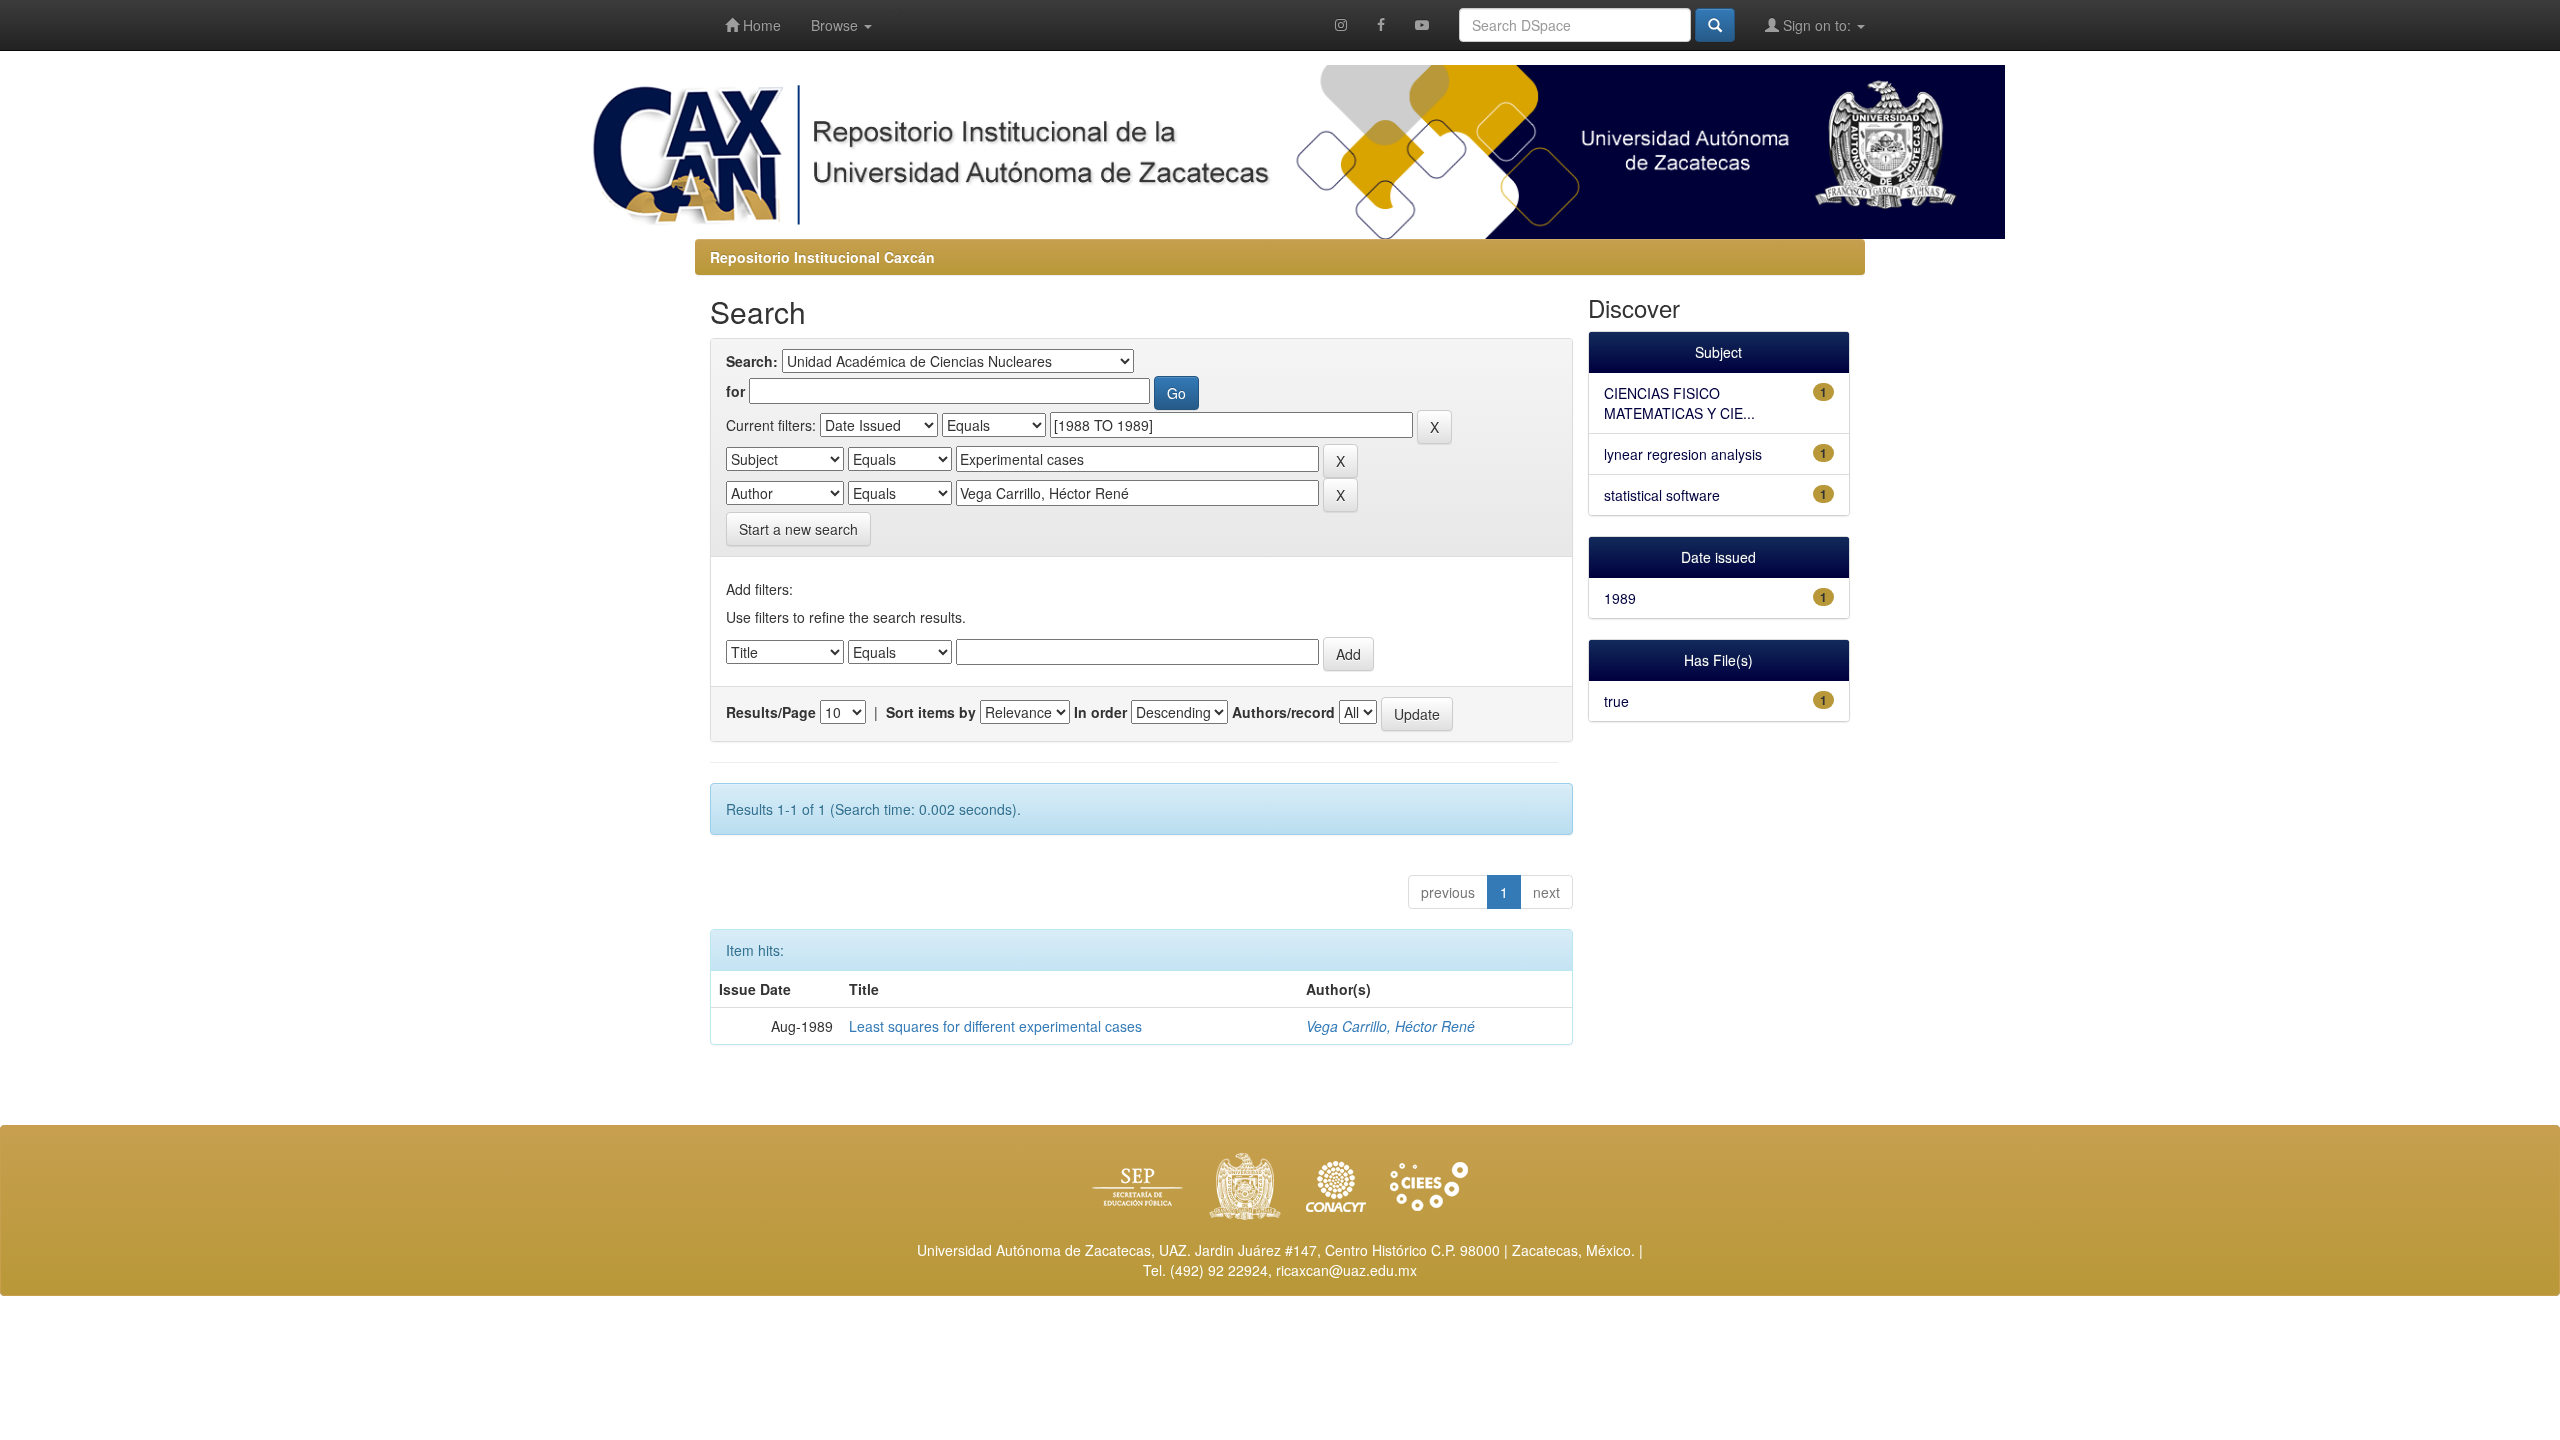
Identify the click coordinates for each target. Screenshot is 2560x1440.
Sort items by (931, 712)
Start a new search (798, 529)
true (1616, 701)
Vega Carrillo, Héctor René (1390, 1026)
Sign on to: (1817, 25)
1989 (1620, 598)
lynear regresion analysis (1683, 454)
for (735, 391)
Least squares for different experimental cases (995, 1026)
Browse (836, 25)
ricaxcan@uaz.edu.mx (1346, 1270)
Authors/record (1283, 712)
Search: (752, 361)
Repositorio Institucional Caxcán (822, 257)
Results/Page (771, 712)
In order (1100, 712)
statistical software (1662, 495)
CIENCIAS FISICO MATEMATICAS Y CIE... (1679, 403)
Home (760, 25)
